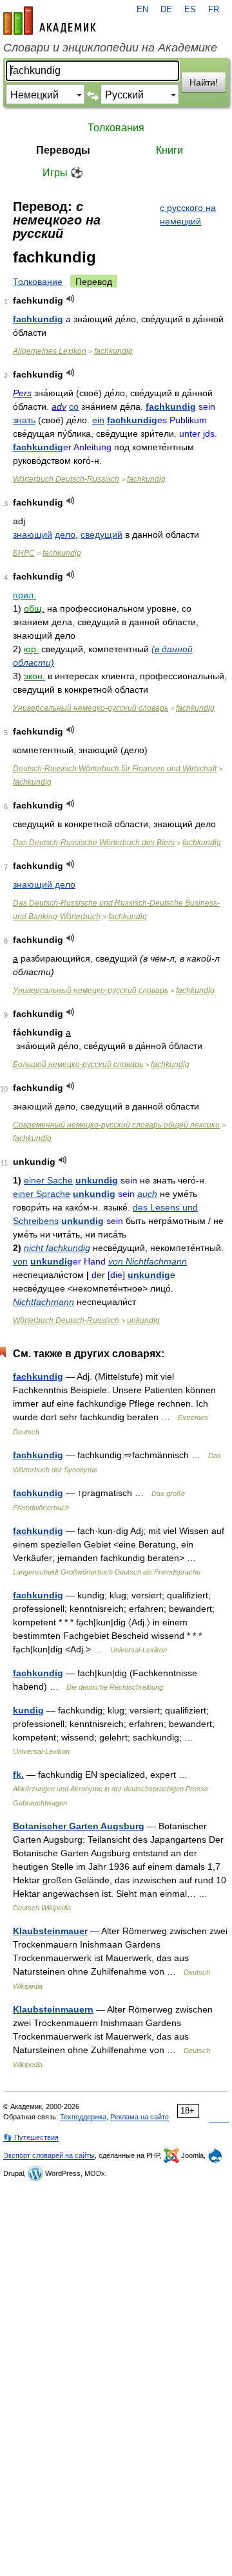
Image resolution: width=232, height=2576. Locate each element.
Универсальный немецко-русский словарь (91, 708)
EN (142, 10)
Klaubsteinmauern (53, 2009)
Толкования (116, 128)
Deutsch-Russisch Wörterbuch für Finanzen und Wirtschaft (115, 769)
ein (98, 420)
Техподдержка (83, 2117)
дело (65, 534)
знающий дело (44, 884)
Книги (169, 150)
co (74, 406)
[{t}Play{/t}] (71, 299)
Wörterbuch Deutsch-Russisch (66, 479)
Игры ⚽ (63, 173)
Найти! (204, 82)
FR (214, 10)
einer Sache (48, 1180)
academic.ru (50, 21)
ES (190, 10)
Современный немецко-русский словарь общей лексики (116, 1125)
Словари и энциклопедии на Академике (110, 48)
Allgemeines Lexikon (50, 351)
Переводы (63, 150)
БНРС (24, 553)
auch (147, 1194)
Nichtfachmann (43, 1302)
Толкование (38, 282)
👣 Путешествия (31, 2137)
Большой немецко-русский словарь (78, 1064)
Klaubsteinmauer (50, 1931)
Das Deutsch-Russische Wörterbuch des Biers (94, 843)
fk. (18, 1775)
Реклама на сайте (140, 2117)
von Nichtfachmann (148, 1261)
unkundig (97, 1180)
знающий (33, 534)
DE (166, 10)
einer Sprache (42, 1194)
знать (24, 420)
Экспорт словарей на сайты (49, 2155)
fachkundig (38, 319)
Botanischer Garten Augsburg (79, 1826)
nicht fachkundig (57, 1248)
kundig (28, 1710)
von (20, 1261)
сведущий (101, 534)
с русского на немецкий (188, 215)
